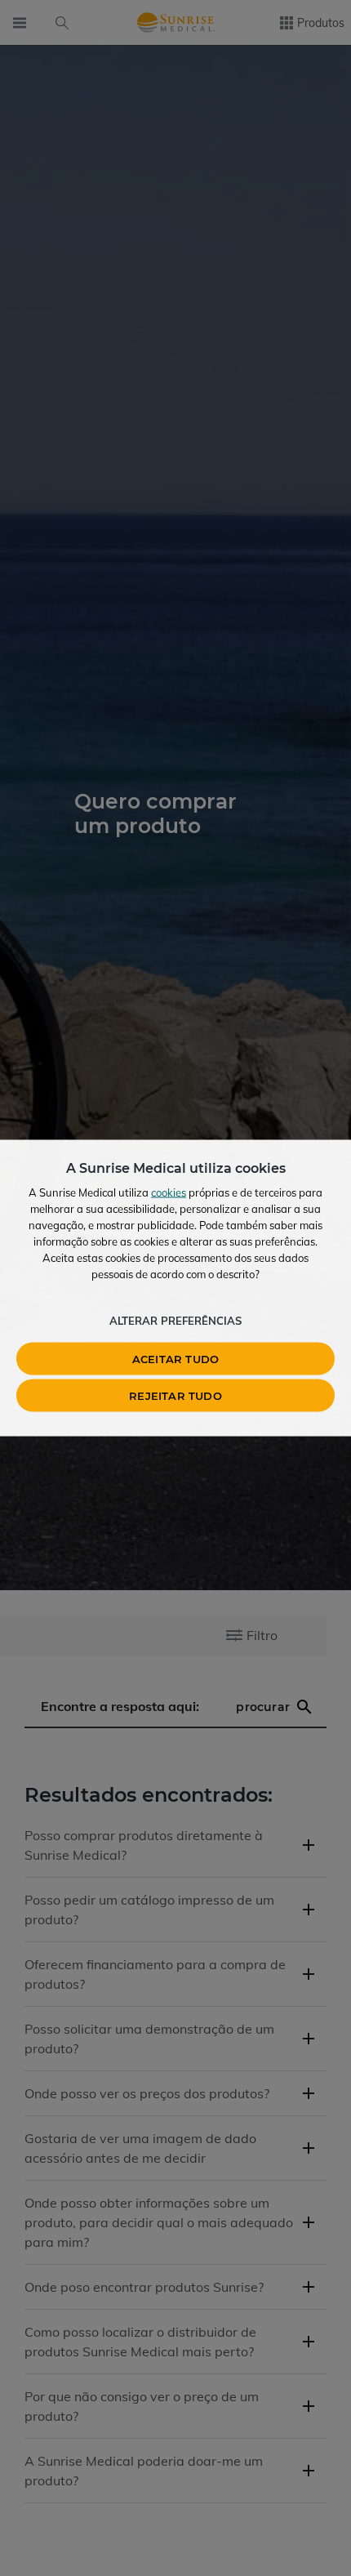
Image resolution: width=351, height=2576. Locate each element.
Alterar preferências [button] (175, 1321)
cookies (169, 1192)
